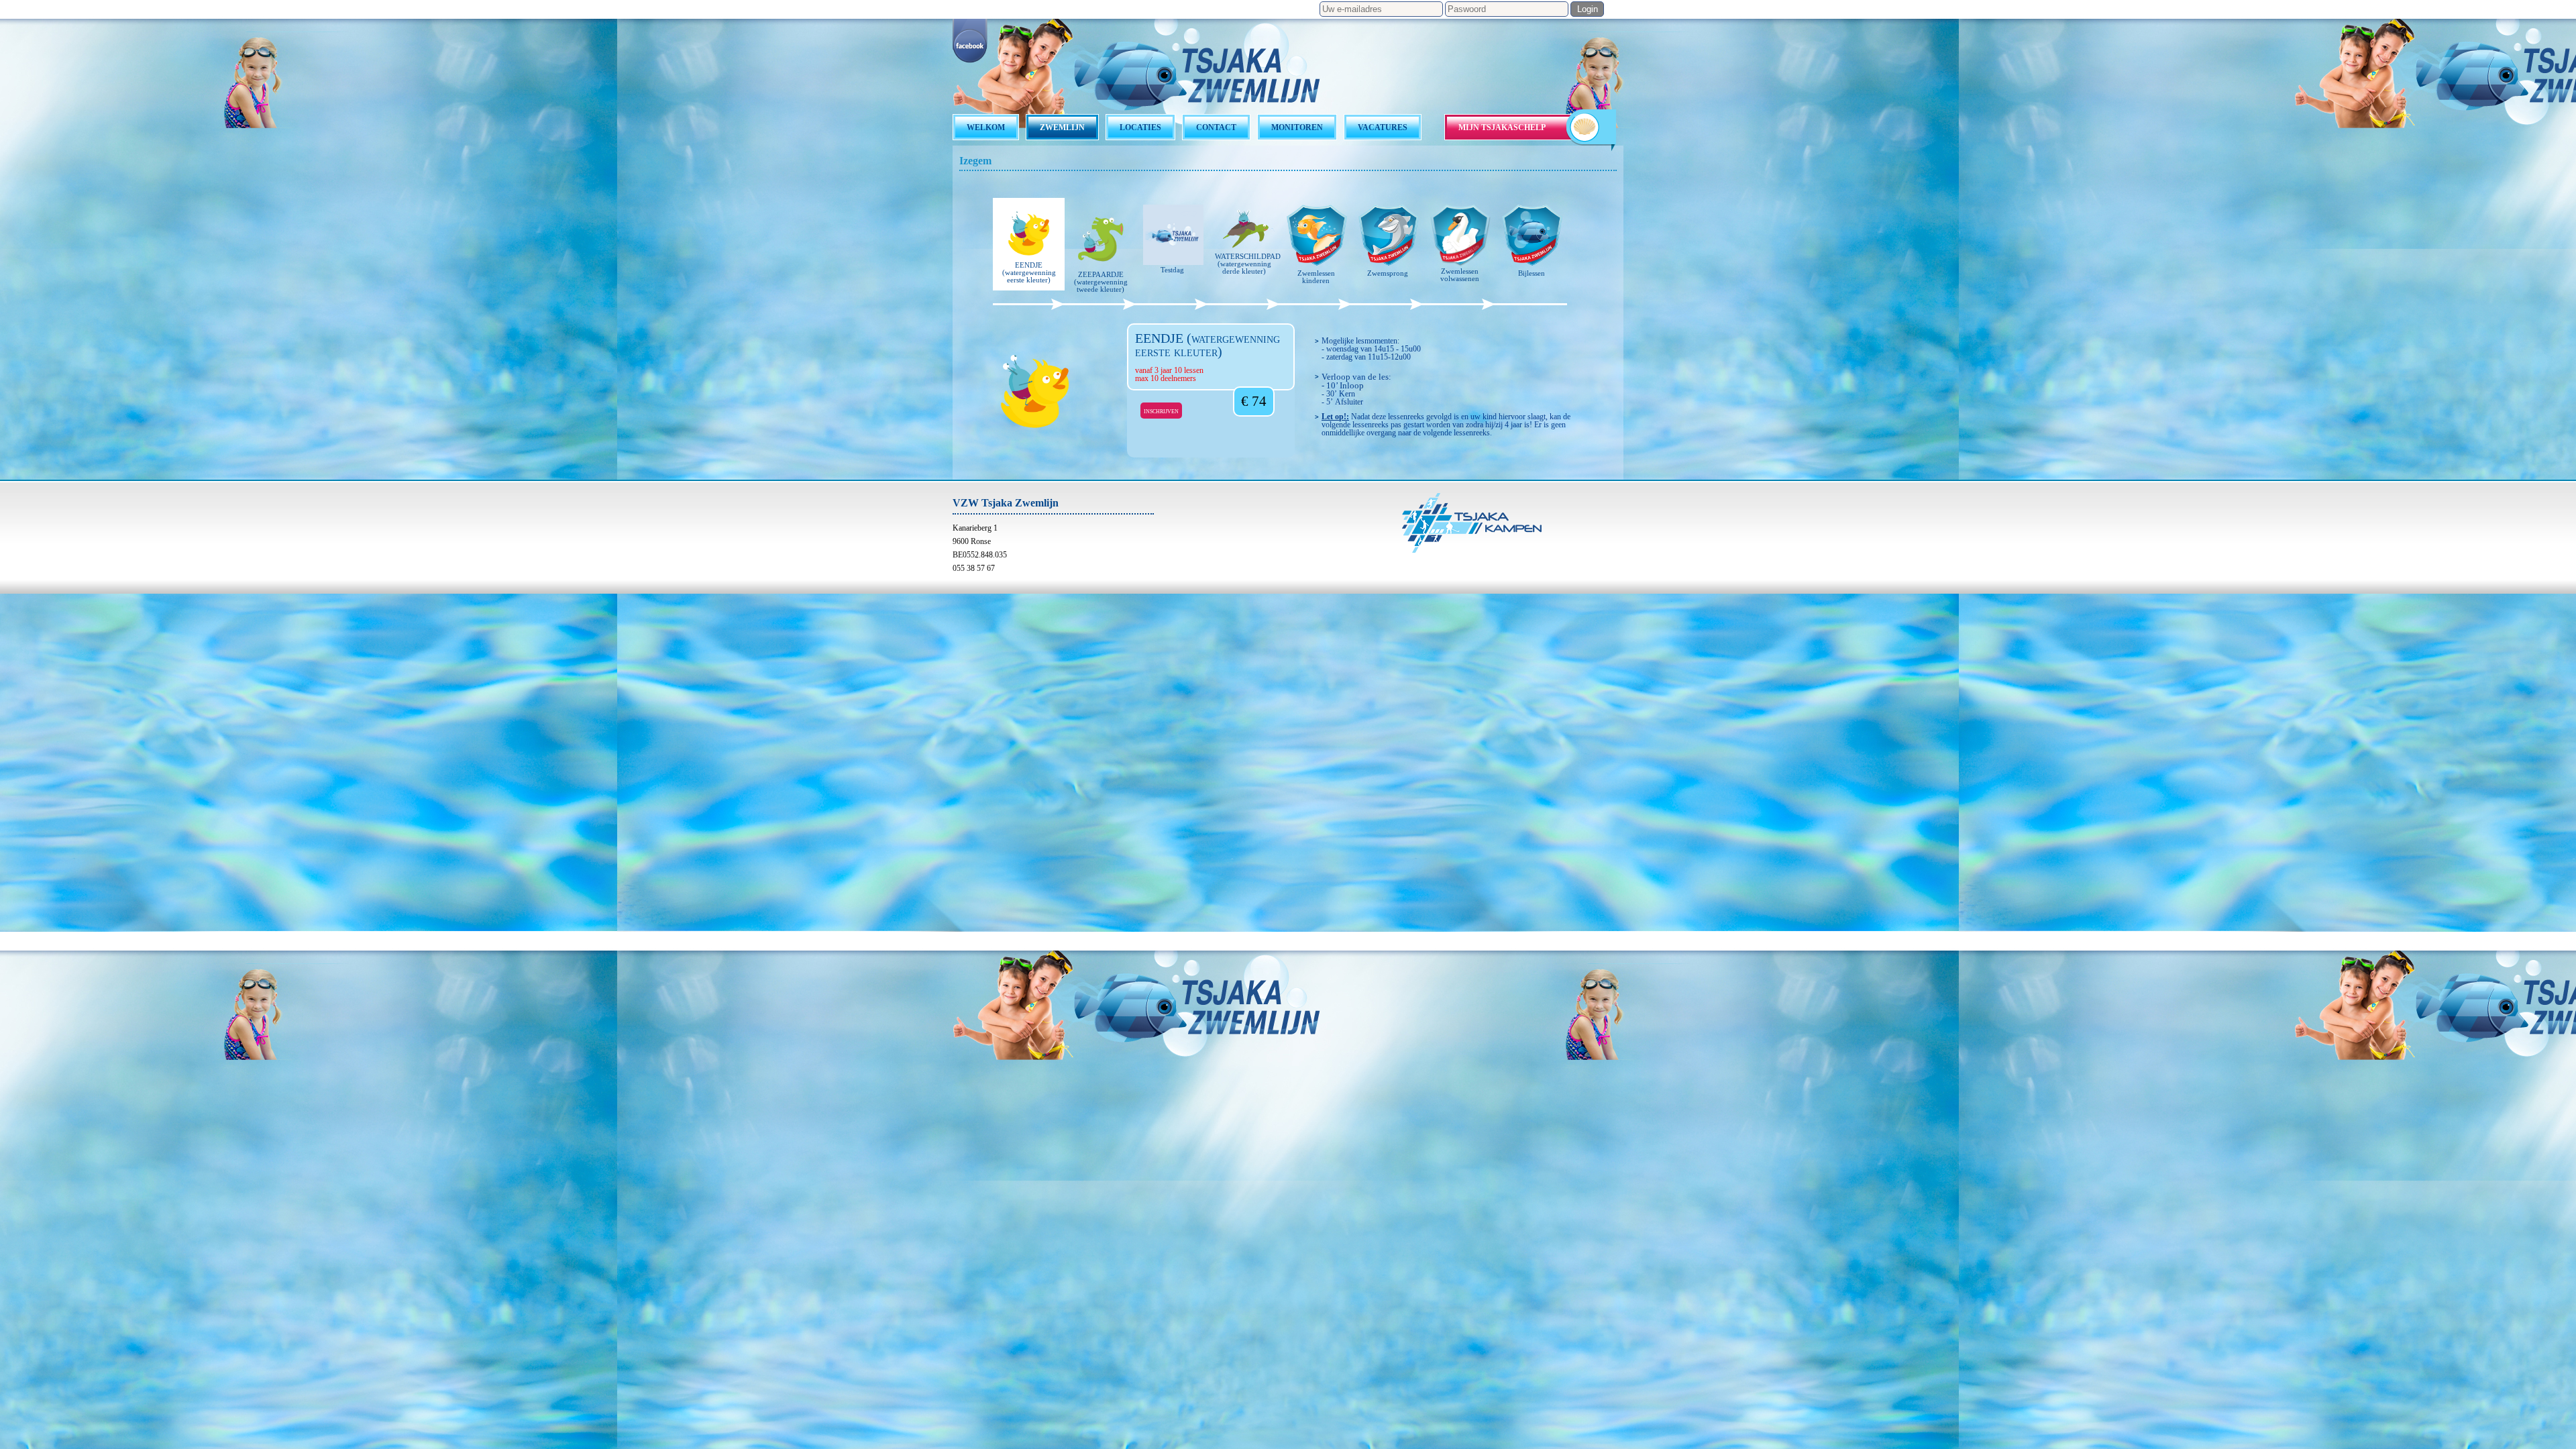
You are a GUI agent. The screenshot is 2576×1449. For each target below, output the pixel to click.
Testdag (1172, 270)
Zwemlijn (1062, 127)
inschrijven (1161, 411)
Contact (1216, 127)
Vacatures (1383, 127)
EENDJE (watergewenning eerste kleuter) (1029, 272)
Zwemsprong (1388, 273)
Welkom (986, 127)
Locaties (1140, 127)
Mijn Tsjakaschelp (1502, 127)
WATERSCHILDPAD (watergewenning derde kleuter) (1247, 264)
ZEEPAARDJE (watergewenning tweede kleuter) (1101, 282)
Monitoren (1297, 127)
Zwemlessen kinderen (1316, 277)
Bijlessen (1532, 273)
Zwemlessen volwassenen (1460, 275)
